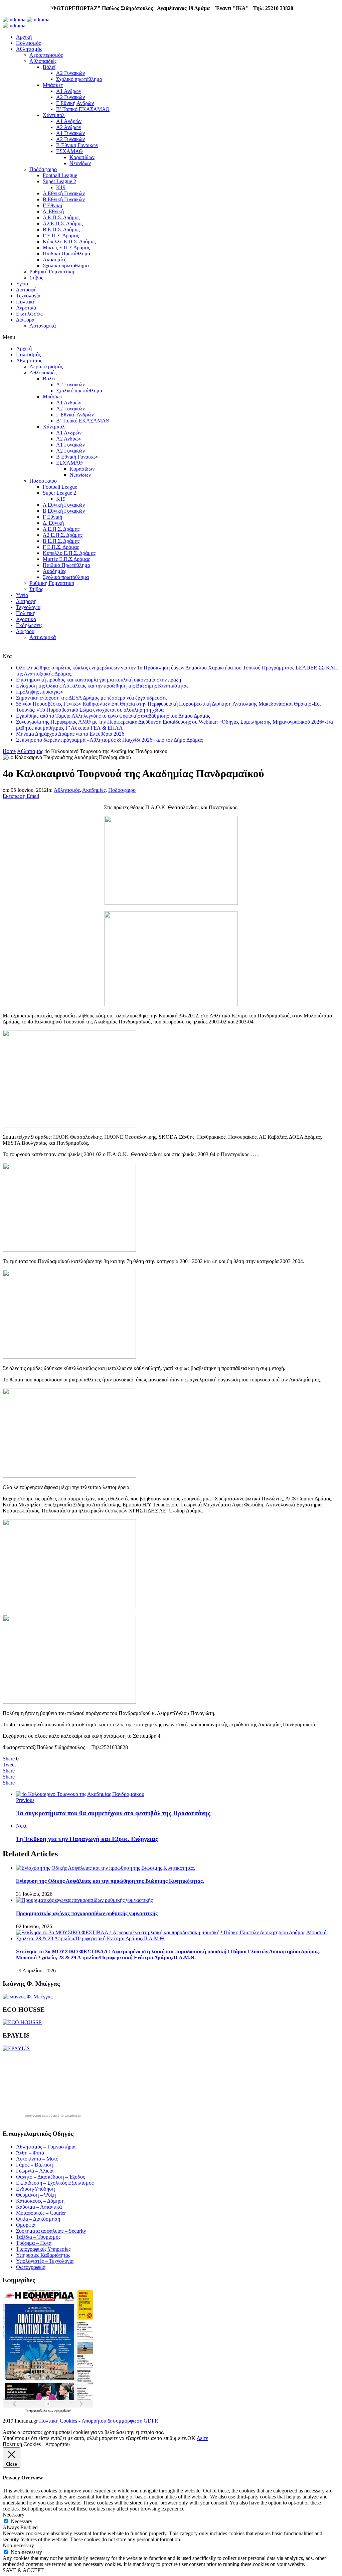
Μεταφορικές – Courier (41, 2213)
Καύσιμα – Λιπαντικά (39, 2207)
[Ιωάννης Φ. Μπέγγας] (28, 1997)
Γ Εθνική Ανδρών (75, 103)
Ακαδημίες (54, 260)
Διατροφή (26, 290)
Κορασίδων (82, 157)
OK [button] (191, 2438)
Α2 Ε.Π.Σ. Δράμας (63, 223)
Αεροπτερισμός (46, 55)
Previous (25, 1800)
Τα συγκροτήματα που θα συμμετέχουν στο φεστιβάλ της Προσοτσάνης (113, 1813)
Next (21, 1826)
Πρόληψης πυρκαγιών (40, 692)
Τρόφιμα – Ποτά (34, 2243)
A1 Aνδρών (69, 121)
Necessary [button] (14, 2515)
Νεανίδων (80, 163)
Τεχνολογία (28, 296)
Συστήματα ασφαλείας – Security (51, 2231)
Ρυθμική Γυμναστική (52, 272)
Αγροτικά (26, 308)
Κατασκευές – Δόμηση (40, 2201)
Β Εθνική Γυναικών (77, 145)
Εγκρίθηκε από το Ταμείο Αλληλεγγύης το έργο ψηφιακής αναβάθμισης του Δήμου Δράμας (113, 716)
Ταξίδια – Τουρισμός (38, 2237)
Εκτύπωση (14, 796)
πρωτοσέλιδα (39, 2411)
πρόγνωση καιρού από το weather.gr (53, 2116)
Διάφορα (25, 320)
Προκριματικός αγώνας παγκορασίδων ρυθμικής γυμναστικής (87, 1913)
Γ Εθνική (52, 205)
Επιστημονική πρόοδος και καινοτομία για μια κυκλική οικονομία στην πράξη (99, 680)
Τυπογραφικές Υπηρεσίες (43, 2249)
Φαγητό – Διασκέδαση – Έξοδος (50, 2177)
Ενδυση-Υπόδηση (35, 2189)
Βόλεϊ (49, 67)
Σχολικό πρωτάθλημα (79, 79)
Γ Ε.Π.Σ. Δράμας (61, 235)
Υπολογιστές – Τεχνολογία (45, 2261)
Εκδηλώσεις (29, 314)
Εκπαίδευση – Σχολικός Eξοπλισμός (55, 2183)
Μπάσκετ (53, 85)
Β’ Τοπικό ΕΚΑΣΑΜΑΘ (83, 109)
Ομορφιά (26, 2225)
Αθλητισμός (29, 49)
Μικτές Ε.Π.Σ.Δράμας (66, 248)
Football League (60, 175)
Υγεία (22, 284)
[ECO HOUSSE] (22, 2022)
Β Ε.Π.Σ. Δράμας (61, 229)
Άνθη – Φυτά (30, 2153)
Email (33, 796)
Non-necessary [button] (18, 2545)
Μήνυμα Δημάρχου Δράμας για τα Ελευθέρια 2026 (70, 734)
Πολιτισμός (28, 43)
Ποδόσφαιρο (43, 169)
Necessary (22, 2521)
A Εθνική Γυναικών (64, 193)
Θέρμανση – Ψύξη (36, 2195)
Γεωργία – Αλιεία (35, 2171)
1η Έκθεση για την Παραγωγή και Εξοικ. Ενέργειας (87, 1839)
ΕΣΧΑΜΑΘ (69, 151)
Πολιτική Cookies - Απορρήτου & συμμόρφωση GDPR (99, 2421)
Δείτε (202, 2438)
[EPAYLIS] (16, 2048)
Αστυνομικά (43, 326)
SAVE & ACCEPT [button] (23, 2570)
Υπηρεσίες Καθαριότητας (43, 2255)
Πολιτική (26, 302)
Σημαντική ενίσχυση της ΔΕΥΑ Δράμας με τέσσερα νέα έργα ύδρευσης (92, 698)
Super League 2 (59, 181)
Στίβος (36, 278)
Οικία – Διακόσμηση (38, 2219)
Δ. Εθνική (53, 211)
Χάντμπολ (54, 115)
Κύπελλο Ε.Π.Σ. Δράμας (69, 241)
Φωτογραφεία (31, 2267)
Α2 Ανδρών (69, 127)
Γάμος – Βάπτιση (34, 2165)
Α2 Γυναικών (70, 73)
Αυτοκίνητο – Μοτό (37, 2159)
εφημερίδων (63, 2411)
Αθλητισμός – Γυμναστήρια (46, 2147)
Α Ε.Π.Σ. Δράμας (61, 217)
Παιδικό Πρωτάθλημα (66, 254)
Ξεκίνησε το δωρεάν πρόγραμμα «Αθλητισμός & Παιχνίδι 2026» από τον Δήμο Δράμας (109, 740)
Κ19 (61, 187)
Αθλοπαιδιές (43, 61)
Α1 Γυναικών (70, 133)
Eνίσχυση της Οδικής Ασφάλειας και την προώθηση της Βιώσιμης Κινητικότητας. (103, 686)
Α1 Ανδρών (69, 91)
